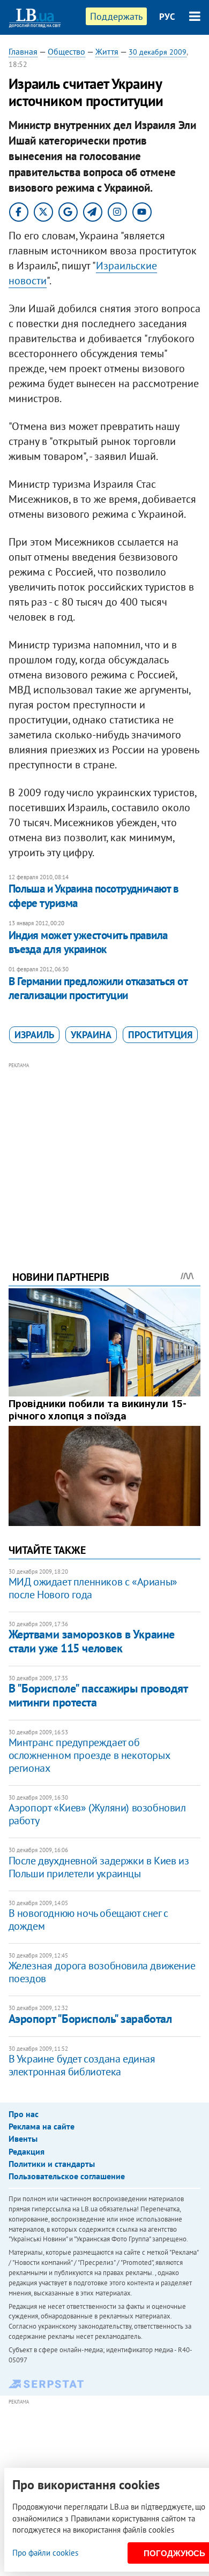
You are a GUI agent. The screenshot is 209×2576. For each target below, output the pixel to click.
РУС (167, 17)
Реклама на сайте (42, 2126)
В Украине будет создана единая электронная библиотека (82, 2065)
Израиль (34, 1035)
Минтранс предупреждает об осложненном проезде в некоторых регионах (89, 1755)
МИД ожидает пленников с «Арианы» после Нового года (93, 1588)
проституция (160, 1035)
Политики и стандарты (52, 2164)
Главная (23, 51)
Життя (107, 51)
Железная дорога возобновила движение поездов (102, 1972)
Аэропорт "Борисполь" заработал (90, 2019)
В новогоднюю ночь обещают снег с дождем (88, 1920)
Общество (66, 51)
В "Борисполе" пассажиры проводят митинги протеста (98, 1695)
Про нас (24, 2114)
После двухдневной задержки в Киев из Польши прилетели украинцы (99, 1867)
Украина (91, 1035)
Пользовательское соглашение (67, 2176)
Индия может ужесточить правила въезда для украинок (88, 942)
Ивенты (23, 2139)
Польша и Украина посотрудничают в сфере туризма (94, 896)
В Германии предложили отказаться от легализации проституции (98, 988)
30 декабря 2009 (158, 52)
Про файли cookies (45, 2553)
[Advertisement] (105, 1152)
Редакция (27, 2151)
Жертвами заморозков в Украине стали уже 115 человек (92, 1641)
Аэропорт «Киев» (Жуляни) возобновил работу (97, 1814)
